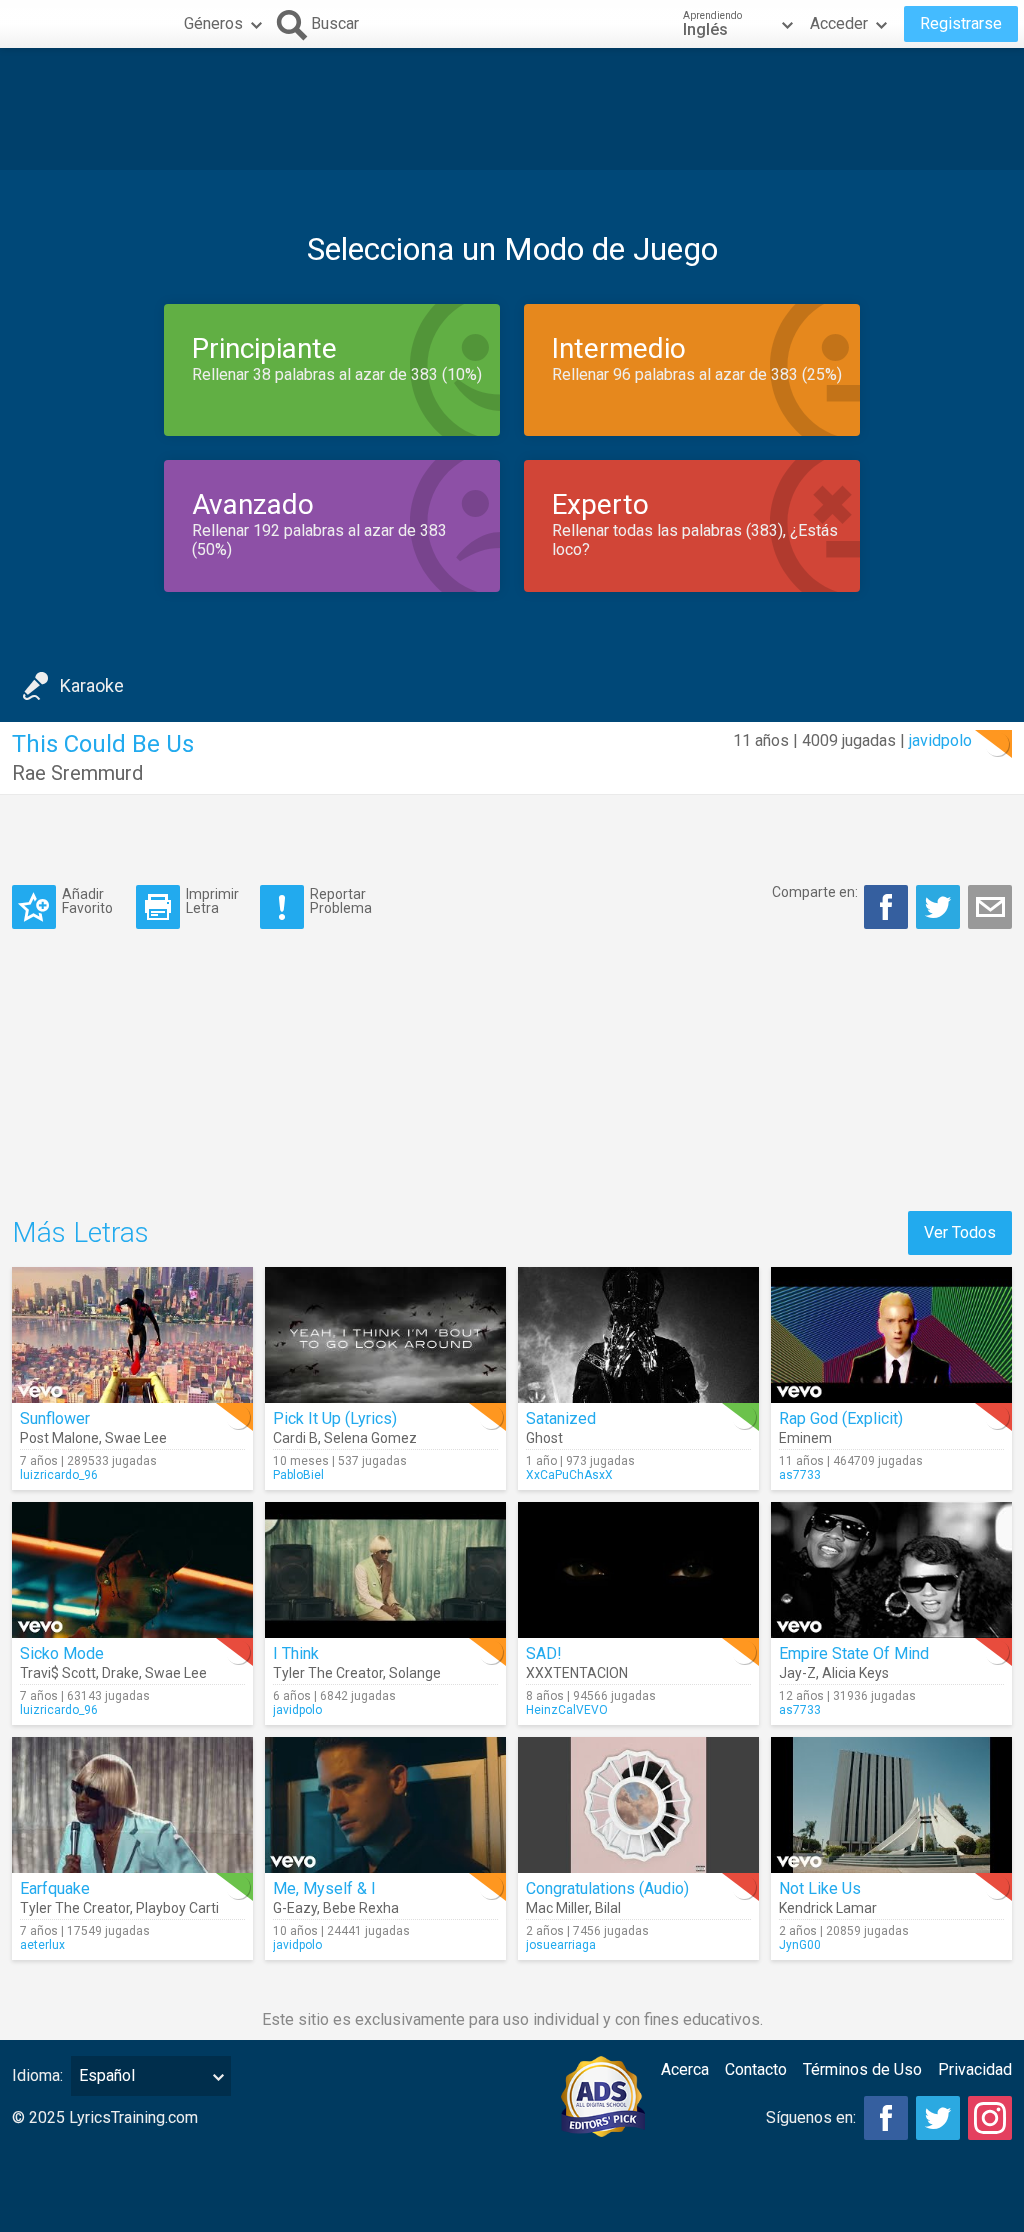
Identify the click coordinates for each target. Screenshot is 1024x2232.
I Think (296, 1653)
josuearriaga (561, 1945)
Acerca (685, 2069)
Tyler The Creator (328, 1673)
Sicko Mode (62, 1653)
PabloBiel (298, 1475)
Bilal (608, 1908)
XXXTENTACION (577, 1673)
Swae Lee (136, 1438)
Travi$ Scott (58, 1673)
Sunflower (55, 1418)
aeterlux (42, 1945)
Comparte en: (815, 892)
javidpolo (940, 740)
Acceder (839, 23)
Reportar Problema (341, 900)
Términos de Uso (862, 2069)
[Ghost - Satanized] (638, 1335)
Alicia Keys (855, 1673)
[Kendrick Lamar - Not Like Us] (891, 1805)
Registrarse (961, 23)
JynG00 (800, 1945)
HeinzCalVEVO (567, 1710)
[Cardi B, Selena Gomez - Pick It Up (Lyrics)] (385, 1335)
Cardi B (295, 1438)
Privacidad (975, 2069)
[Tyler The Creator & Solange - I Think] (385, 1570)
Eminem (805, 1438)
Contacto (756, 2069)
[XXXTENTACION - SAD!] (638, 1570)
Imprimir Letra (212, 900)
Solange (415, 1673)
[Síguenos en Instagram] (990, 2118)
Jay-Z (797, 1673)
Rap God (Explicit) (841, 1418)
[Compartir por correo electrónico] (990, 907)
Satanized (561, 1418)
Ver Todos (960, 1232)
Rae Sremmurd (77, 773)
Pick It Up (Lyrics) (335, 1418)
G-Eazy (295, 1908)
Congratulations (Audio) (607, 1888)
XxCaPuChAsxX (569, 1475)
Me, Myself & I (324, 1888)
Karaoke (92, 685)
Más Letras (80, 1232)
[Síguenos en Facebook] (886, 2118)
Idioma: (37, 2075)
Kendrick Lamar (828, 1908)
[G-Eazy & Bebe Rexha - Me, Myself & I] (385, 1805)
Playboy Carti (177, 1908)
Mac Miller (557, 1908)
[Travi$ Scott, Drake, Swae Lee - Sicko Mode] (132, 1570)
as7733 (800, 1475)
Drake (120, 1673)
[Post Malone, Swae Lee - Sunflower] (132, 1335)
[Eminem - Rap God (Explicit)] (891, 1335)
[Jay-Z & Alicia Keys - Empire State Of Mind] (891, 1570)
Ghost (544, 1438)
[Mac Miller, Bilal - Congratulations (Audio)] (638, 1805)
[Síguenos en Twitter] (938, 2118)
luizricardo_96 (59, 1475)
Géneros (213, 23)
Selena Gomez (370, 1438)
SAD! (544, 1653)
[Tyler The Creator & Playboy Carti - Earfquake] (132, 1805)
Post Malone (59, 1438)
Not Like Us (820, 1888)
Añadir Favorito (87, 900)
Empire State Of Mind (854, 1653)
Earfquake (55, 1888)
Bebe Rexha (361, 1908)
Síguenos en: (811, 2117)
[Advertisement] (512, 109)
